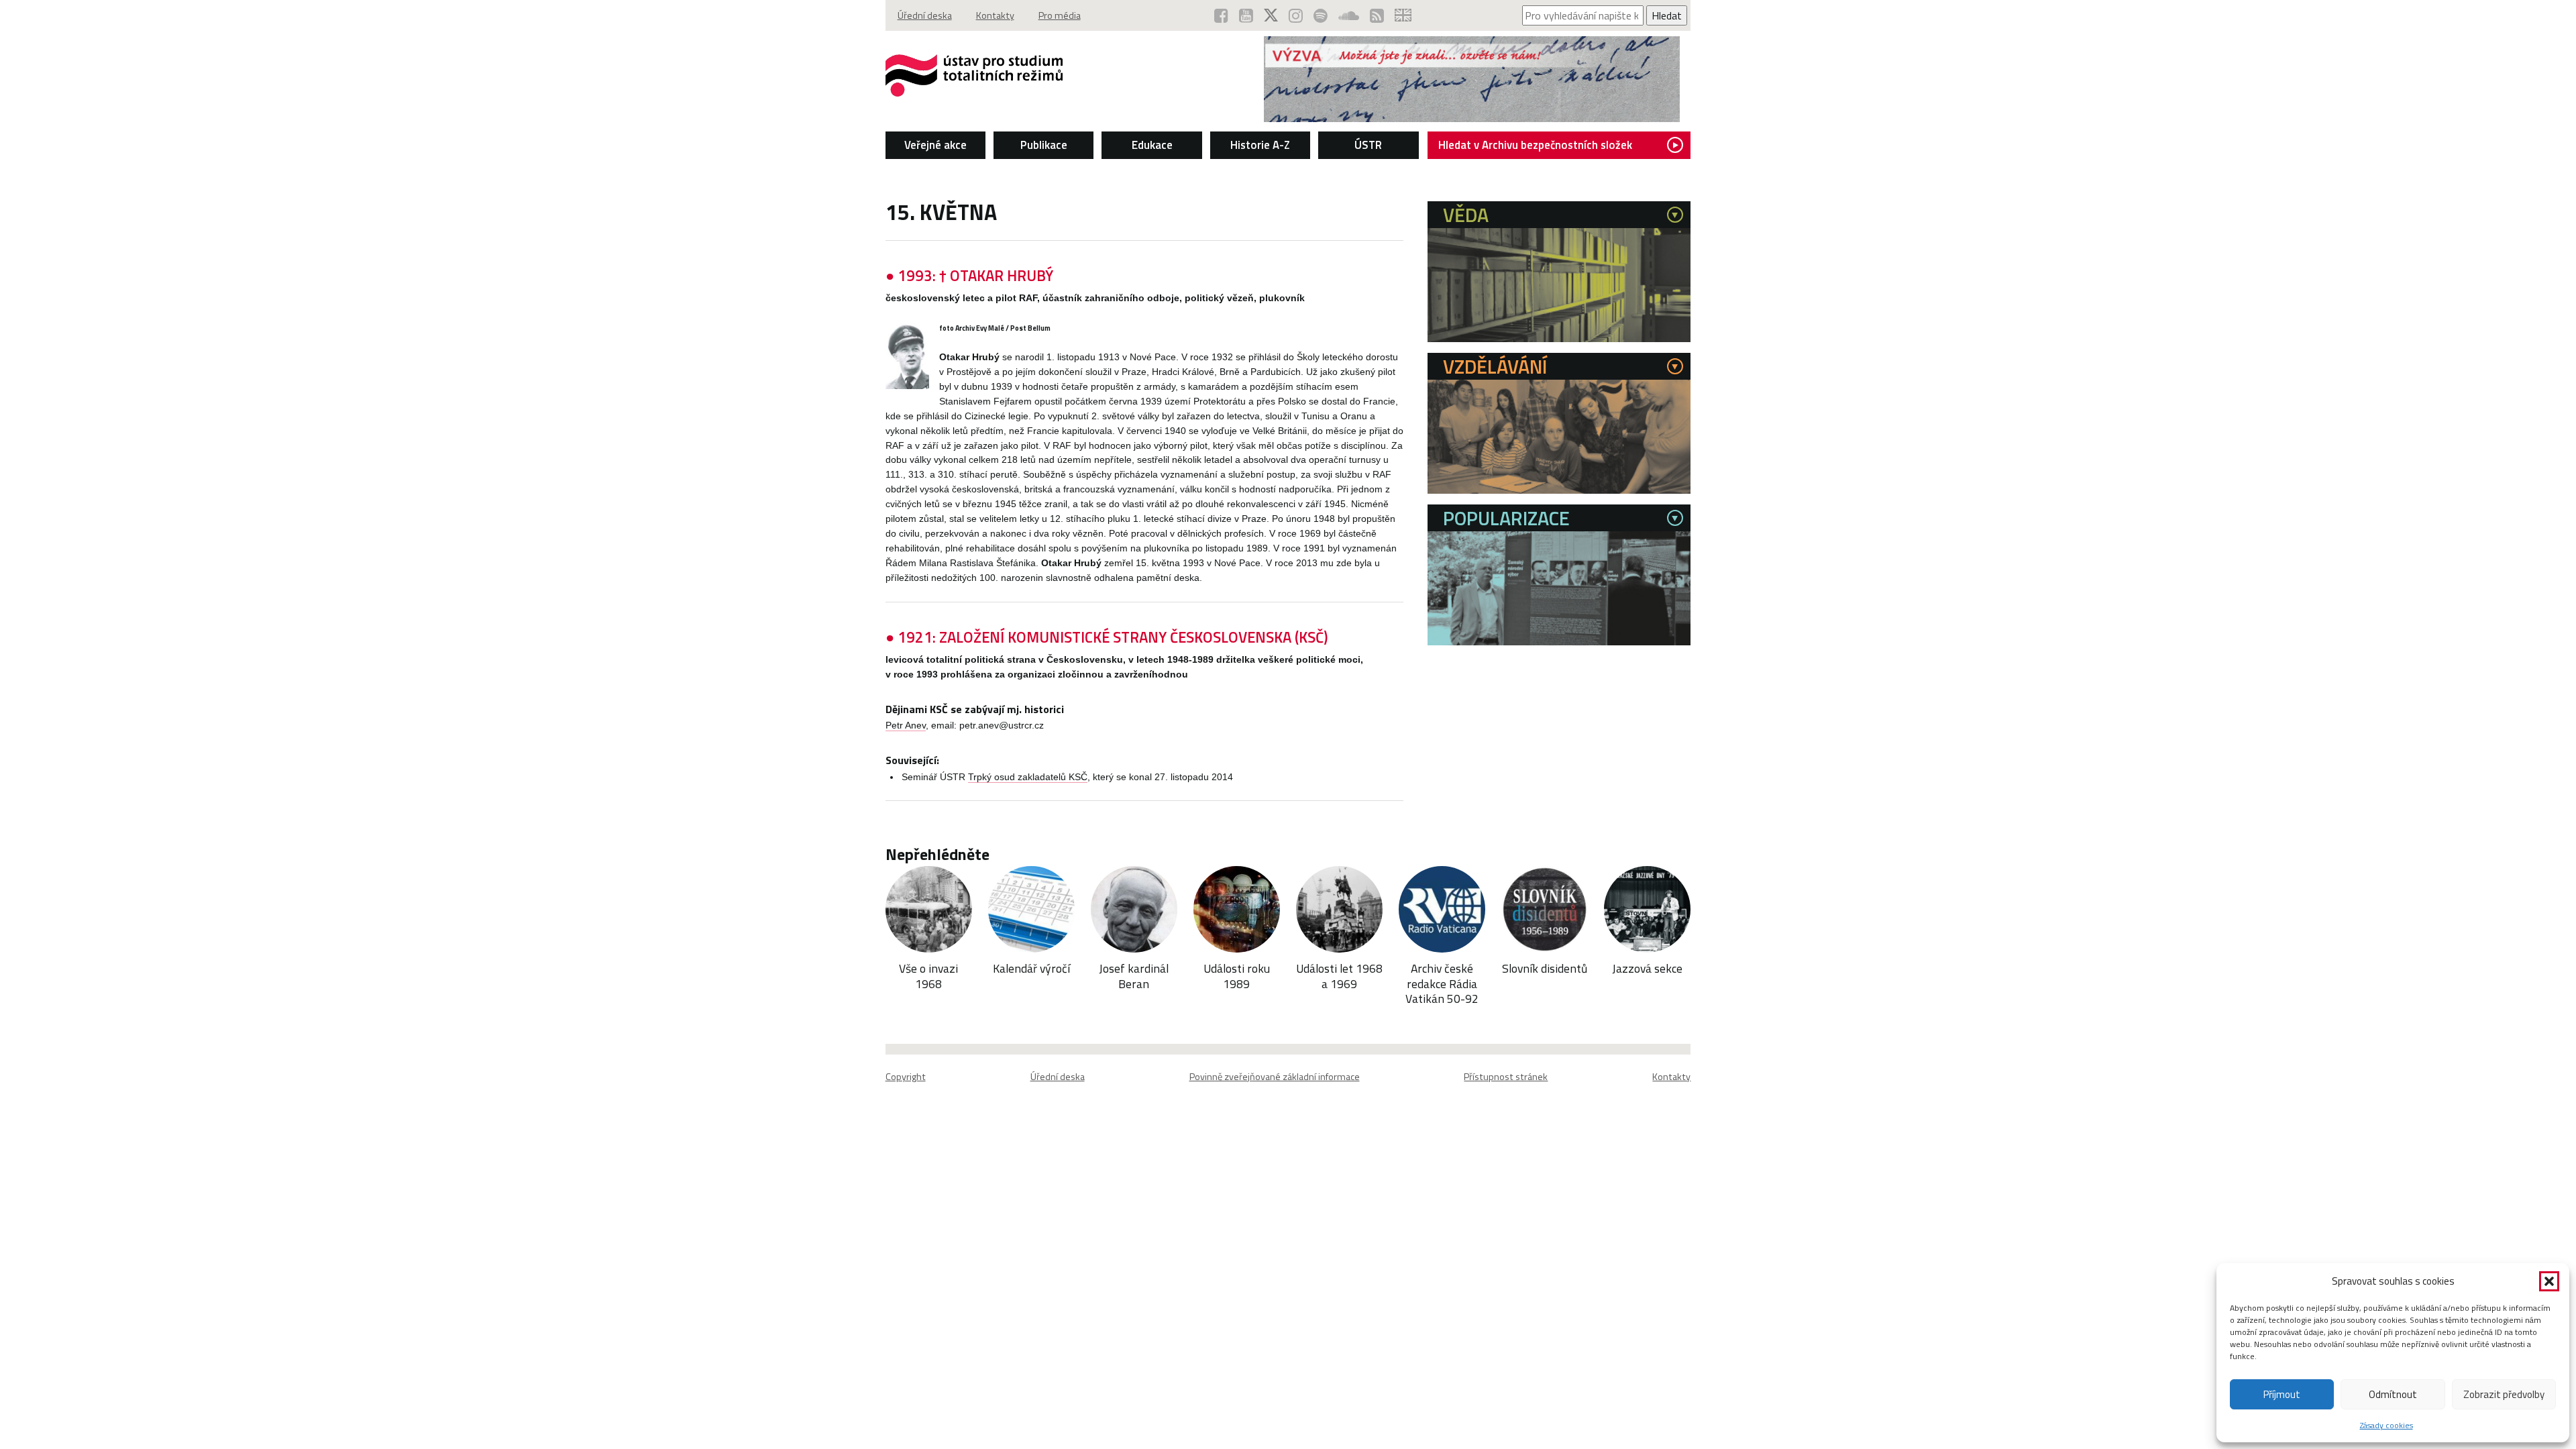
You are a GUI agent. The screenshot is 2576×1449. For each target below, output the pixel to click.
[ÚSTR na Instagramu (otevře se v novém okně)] (1296, 15)
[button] (2549, 1281)
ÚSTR (1368, 145)
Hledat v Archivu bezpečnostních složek (1535, 145)
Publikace (1044, 145)
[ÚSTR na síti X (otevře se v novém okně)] (1271, 15)
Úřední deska (925, 15)
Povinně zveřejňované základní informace (1275, 1077)
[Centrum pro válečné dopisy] (1472, 118)
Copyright (906, 1077)
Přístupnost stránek (1506, 1077)
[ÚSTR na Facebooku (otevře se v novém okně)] (1221, 15)
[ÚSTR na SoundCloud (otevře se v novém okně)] (1349, 15)
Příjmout (2282, 1394)
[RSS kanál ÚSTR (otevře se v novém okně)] (1377, 15)
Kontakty (995, 15)
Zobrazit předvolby (2504, 1394)
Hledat (1667, 15)
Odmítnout (2393, 1394)
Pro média (1060, 15)
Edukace (1152, 145)
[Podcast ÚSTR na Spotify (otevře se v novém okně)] (1321, 15)
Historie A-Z (1260, 145)
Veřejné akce (935, 145)
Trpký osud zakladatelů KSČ (1028, 777)
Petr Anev (906, 726)
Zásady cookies (2386, 1425)
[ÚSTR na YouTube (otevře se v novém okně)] (1246, 15)
